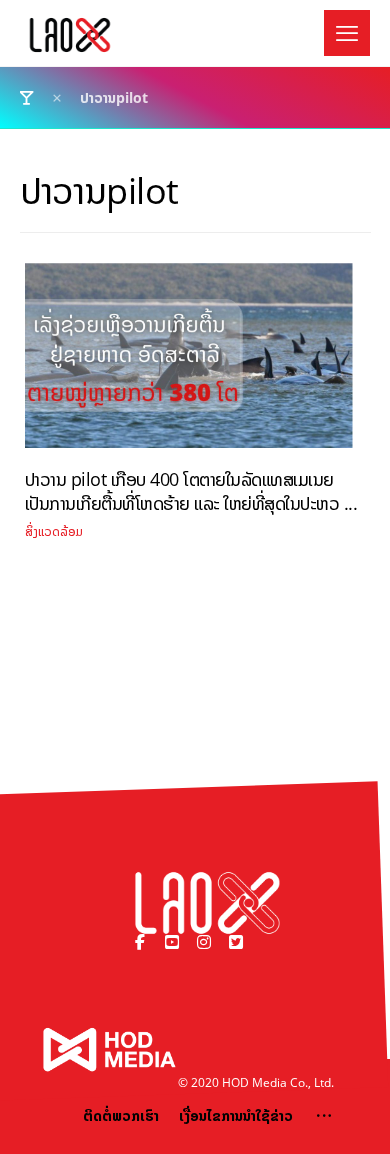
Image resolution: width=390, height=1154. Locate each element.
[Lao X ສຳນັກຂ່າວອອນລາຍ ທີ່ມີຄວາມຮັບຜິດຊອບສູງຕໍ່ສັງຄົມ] (70, 35)
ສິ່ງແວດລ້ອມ (54, 531)
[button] (347, 33)
